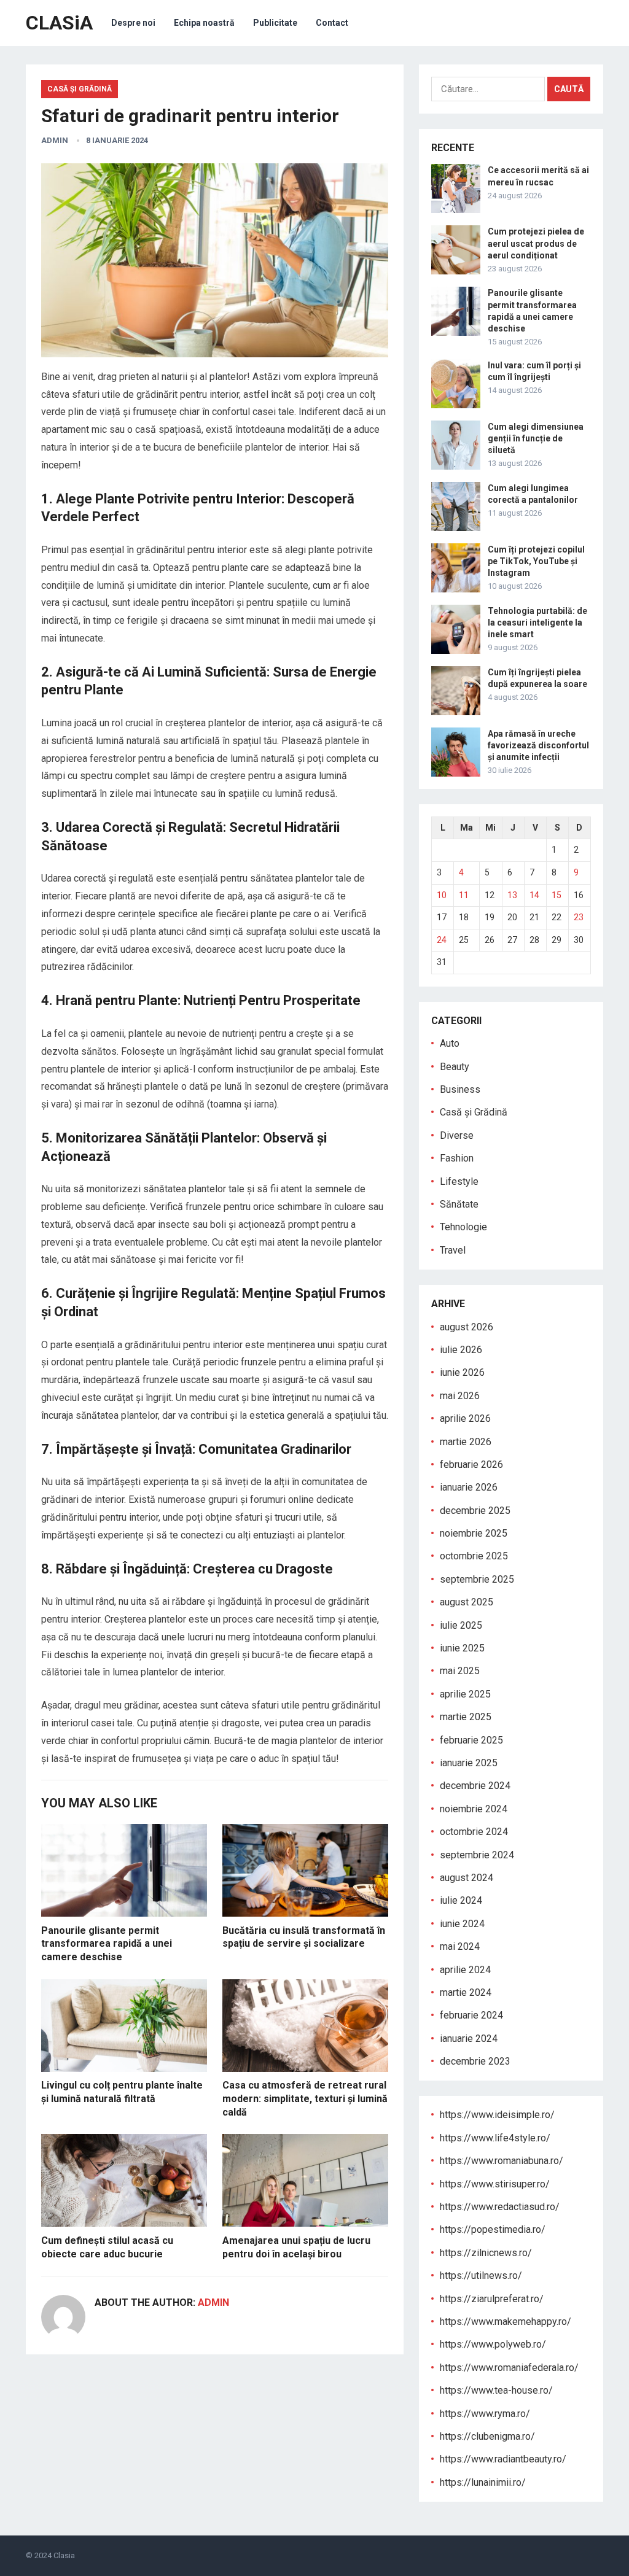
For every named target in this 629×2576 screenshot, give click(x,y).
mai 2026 (460, 1396)
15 (557, 895)
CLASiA (59, 23)
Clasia (64, 2555)
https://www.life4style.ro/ (495, 2138)
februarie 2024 (471, 2015)
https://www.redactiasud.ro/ (500, 2207)
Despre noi (133, 23)
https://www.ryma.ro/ (485, 2414)
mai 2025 (460, 1671)
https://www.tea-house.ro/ (496, 2390)
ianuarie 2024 (469, 2039)
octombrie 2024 (474, 1832)
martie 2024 (466, 1992)
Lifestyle (459, 1181)
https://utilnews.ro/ (481, 2275)
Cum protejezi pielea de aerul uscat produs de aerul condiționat (536, 243)
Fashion (457, 1158)
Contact (332, 23)
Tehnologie (463, 1227)
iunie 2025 (462, 1648)
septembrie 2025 (477, 1579)
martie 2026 (466, 1442)
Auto (450, 1043)
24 (442, 940)
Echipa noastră (204, 23)
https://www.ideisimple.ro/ (497, 2115)
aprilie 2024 (465, 1970)
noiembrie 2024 (474, 1809)
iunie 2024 (462, 1924)
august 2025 (467, 1602)
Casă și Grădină (80, 89)
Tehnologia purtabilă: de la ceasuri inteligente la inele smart (537, 623)
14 (534, 895)
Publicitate (275, 23)
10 (442, 895)
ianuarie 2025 (469, 1763)
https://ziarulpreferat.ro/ (492, 2299)
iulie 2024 (461, 1900)
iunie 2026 (462, 1372)
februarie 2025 (471, 1740)
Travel (453, 1250)
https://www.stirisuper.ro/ (495, 2184)
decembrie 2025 (475, 1511)
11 (464, 895)
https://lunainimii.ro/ (483, 2482)
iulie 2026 (461, 1350)
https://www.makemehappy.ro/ (506, 2322)
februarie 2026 (471, 1465)
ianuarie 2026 (469, 1487)
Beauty (455, 1067)
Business (460, 1089)
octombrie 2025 (474, 1556)
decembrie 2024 (475, 1786)
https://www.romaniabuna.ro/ (502, 2161)
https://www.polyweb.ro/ (493, 2344)
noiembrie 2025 (474, 1533)
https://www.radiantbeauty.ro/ (503, 2459)
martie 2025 (466, 1717)
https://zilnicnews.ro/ (486, 2253)
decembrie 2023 (475, 2061)
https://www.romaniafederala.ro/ (509, 2368)
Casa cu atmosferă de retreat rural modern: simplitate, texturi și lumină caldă (305, 2098)
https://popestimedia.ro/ (493, 2229)
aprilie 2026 (465, 1418)
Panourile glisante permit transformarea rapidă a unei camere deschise (107, 1944)
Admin (55, 140)
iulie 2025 (461, 1625)
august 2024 (467, 1878)
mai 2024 (460, 1946)
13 (512, 895)
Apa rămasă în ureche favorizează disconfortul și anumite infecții (538, 745)
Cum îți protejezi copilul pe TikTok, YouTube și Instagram (536, 561)
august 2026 (467, 1327)
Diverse (457, 1135)
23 (579, 917)
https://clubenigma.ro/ (487, 2436)
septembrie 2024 (477, 1855)
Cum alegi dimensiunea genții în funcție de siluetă (536, 438)
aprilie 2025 (465, 1694)
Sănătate (459, 1204)
